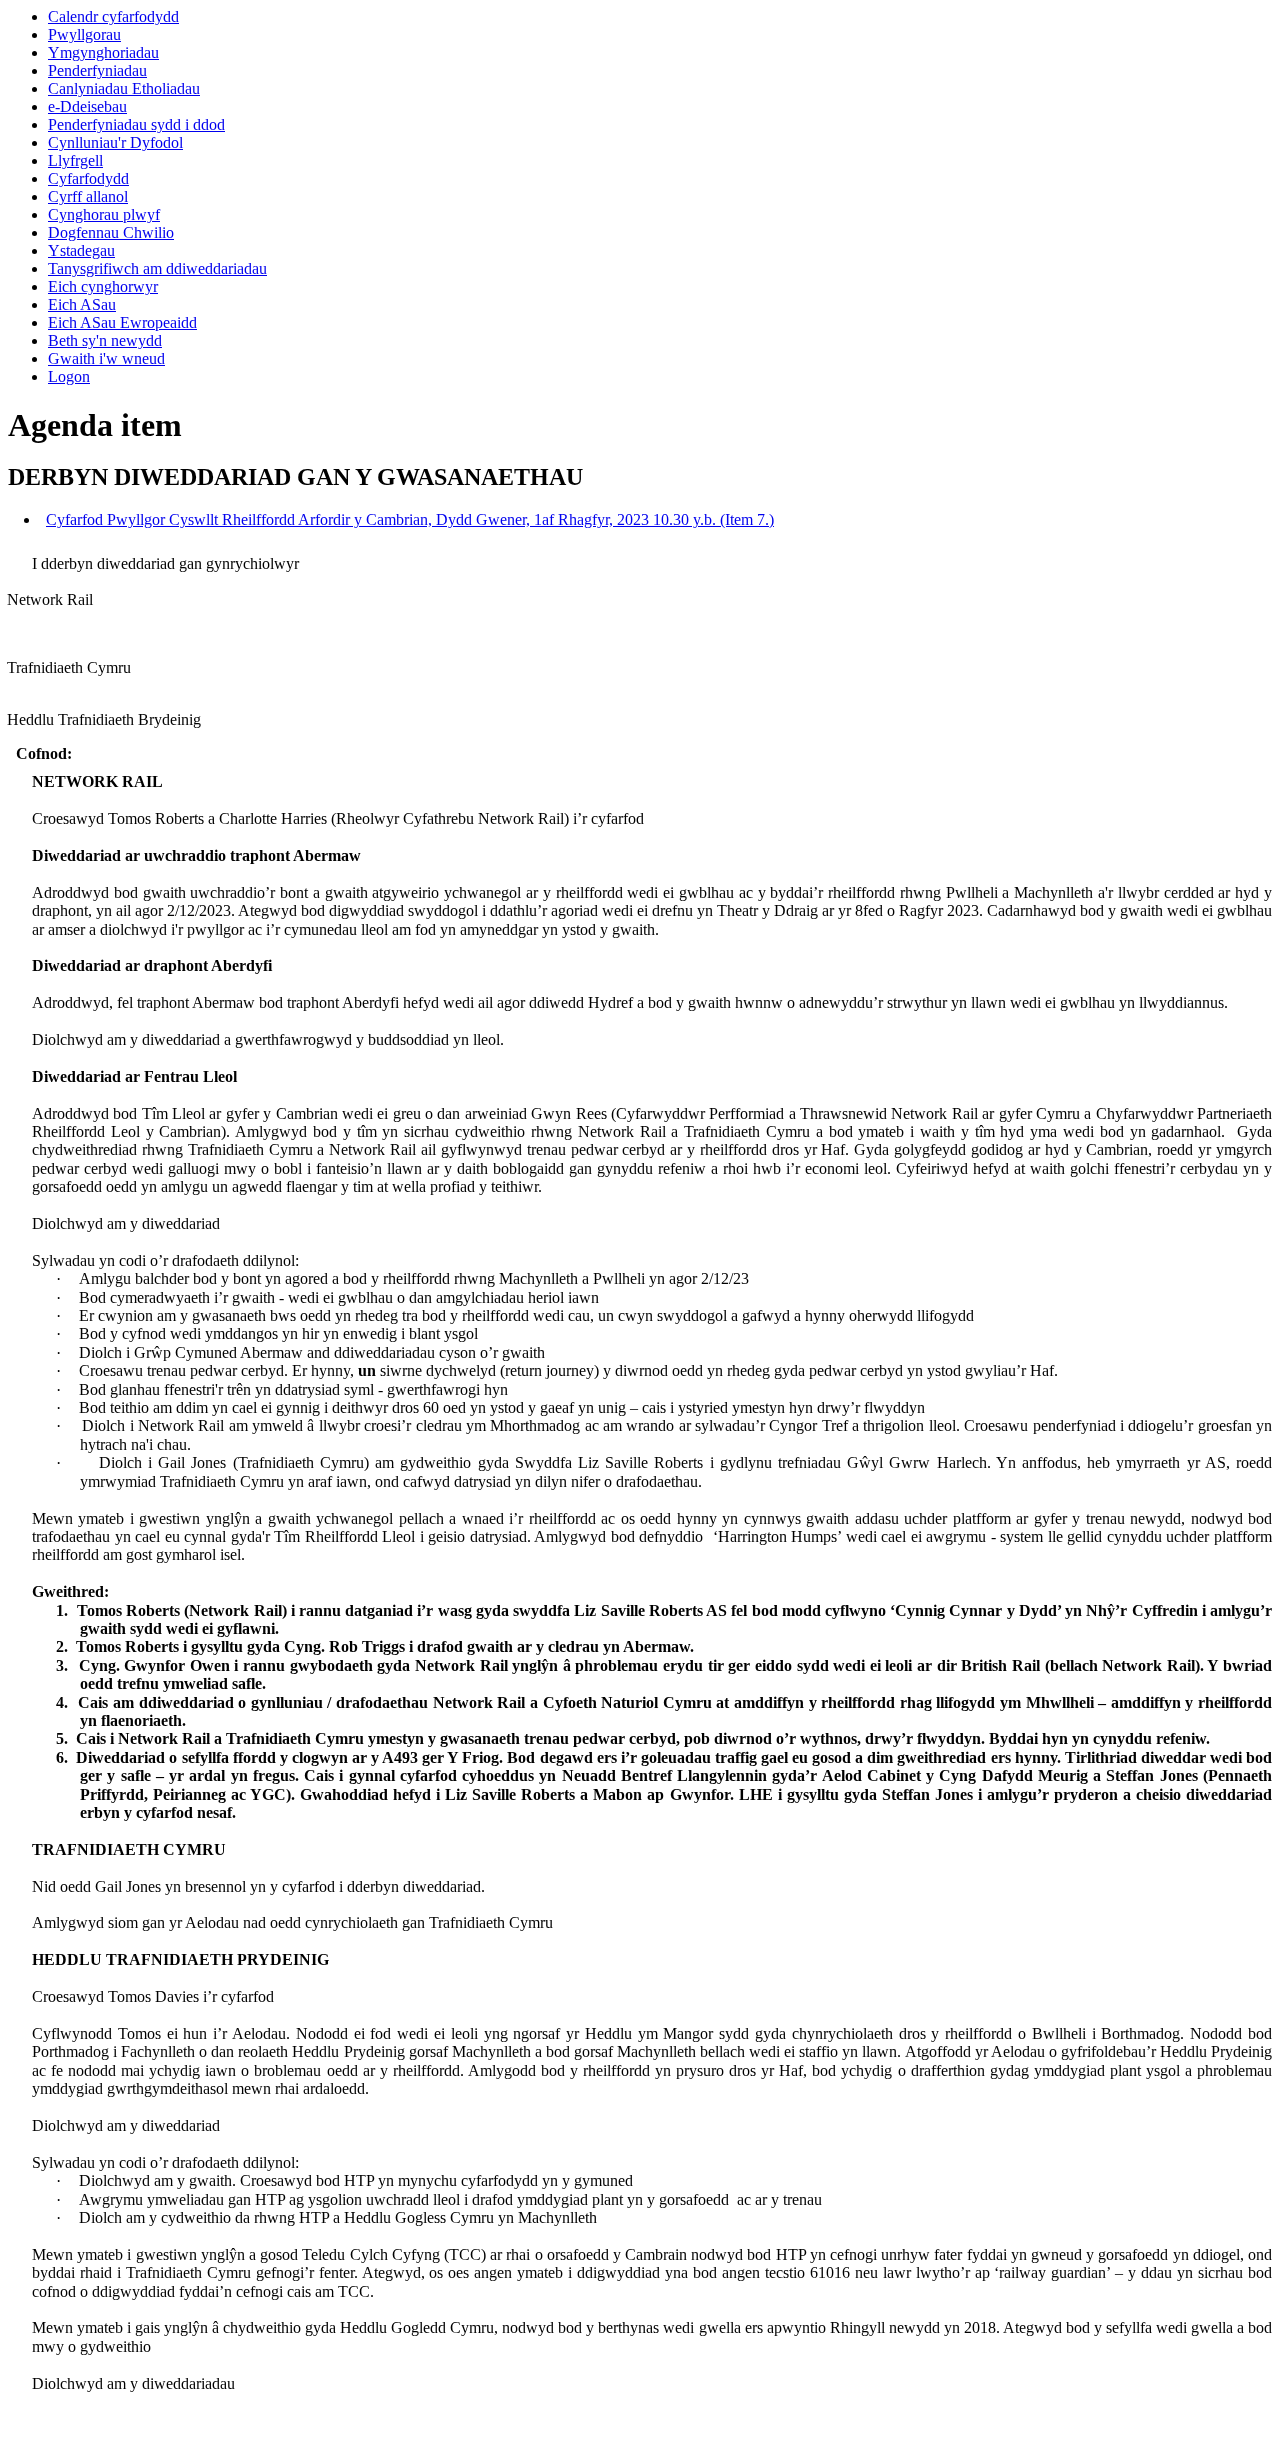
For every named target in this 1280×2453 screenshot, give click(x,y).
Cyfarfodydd (88, 178)
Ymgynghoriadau (103, 52)
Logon (69, 376)
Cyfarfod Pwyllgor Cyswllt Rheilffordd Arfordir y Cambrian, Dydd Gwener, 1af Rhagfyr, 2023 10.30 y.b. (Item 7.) (410, 519)
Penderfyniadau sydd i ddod (136, 124)
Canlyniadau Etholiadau (124, 88)
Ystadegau (81, 250)
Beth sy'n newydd (105, 340)
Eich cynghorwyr (103, 286)
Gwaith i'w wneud (106, 358)
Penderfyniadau (97, 70)
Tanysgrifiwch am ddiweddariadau (157, 268)
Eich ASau (82, 304)
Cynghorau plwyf (104, 214)
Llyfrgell (75, 160)
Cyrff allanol (88, 196)
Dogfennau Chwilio (111, 232)
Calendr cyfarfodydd (113, 16)
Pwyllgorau (84, 34)
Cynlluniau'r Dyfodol (115, 142)
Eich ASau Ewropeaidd (122, 322)
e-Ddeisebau (87, 106)
